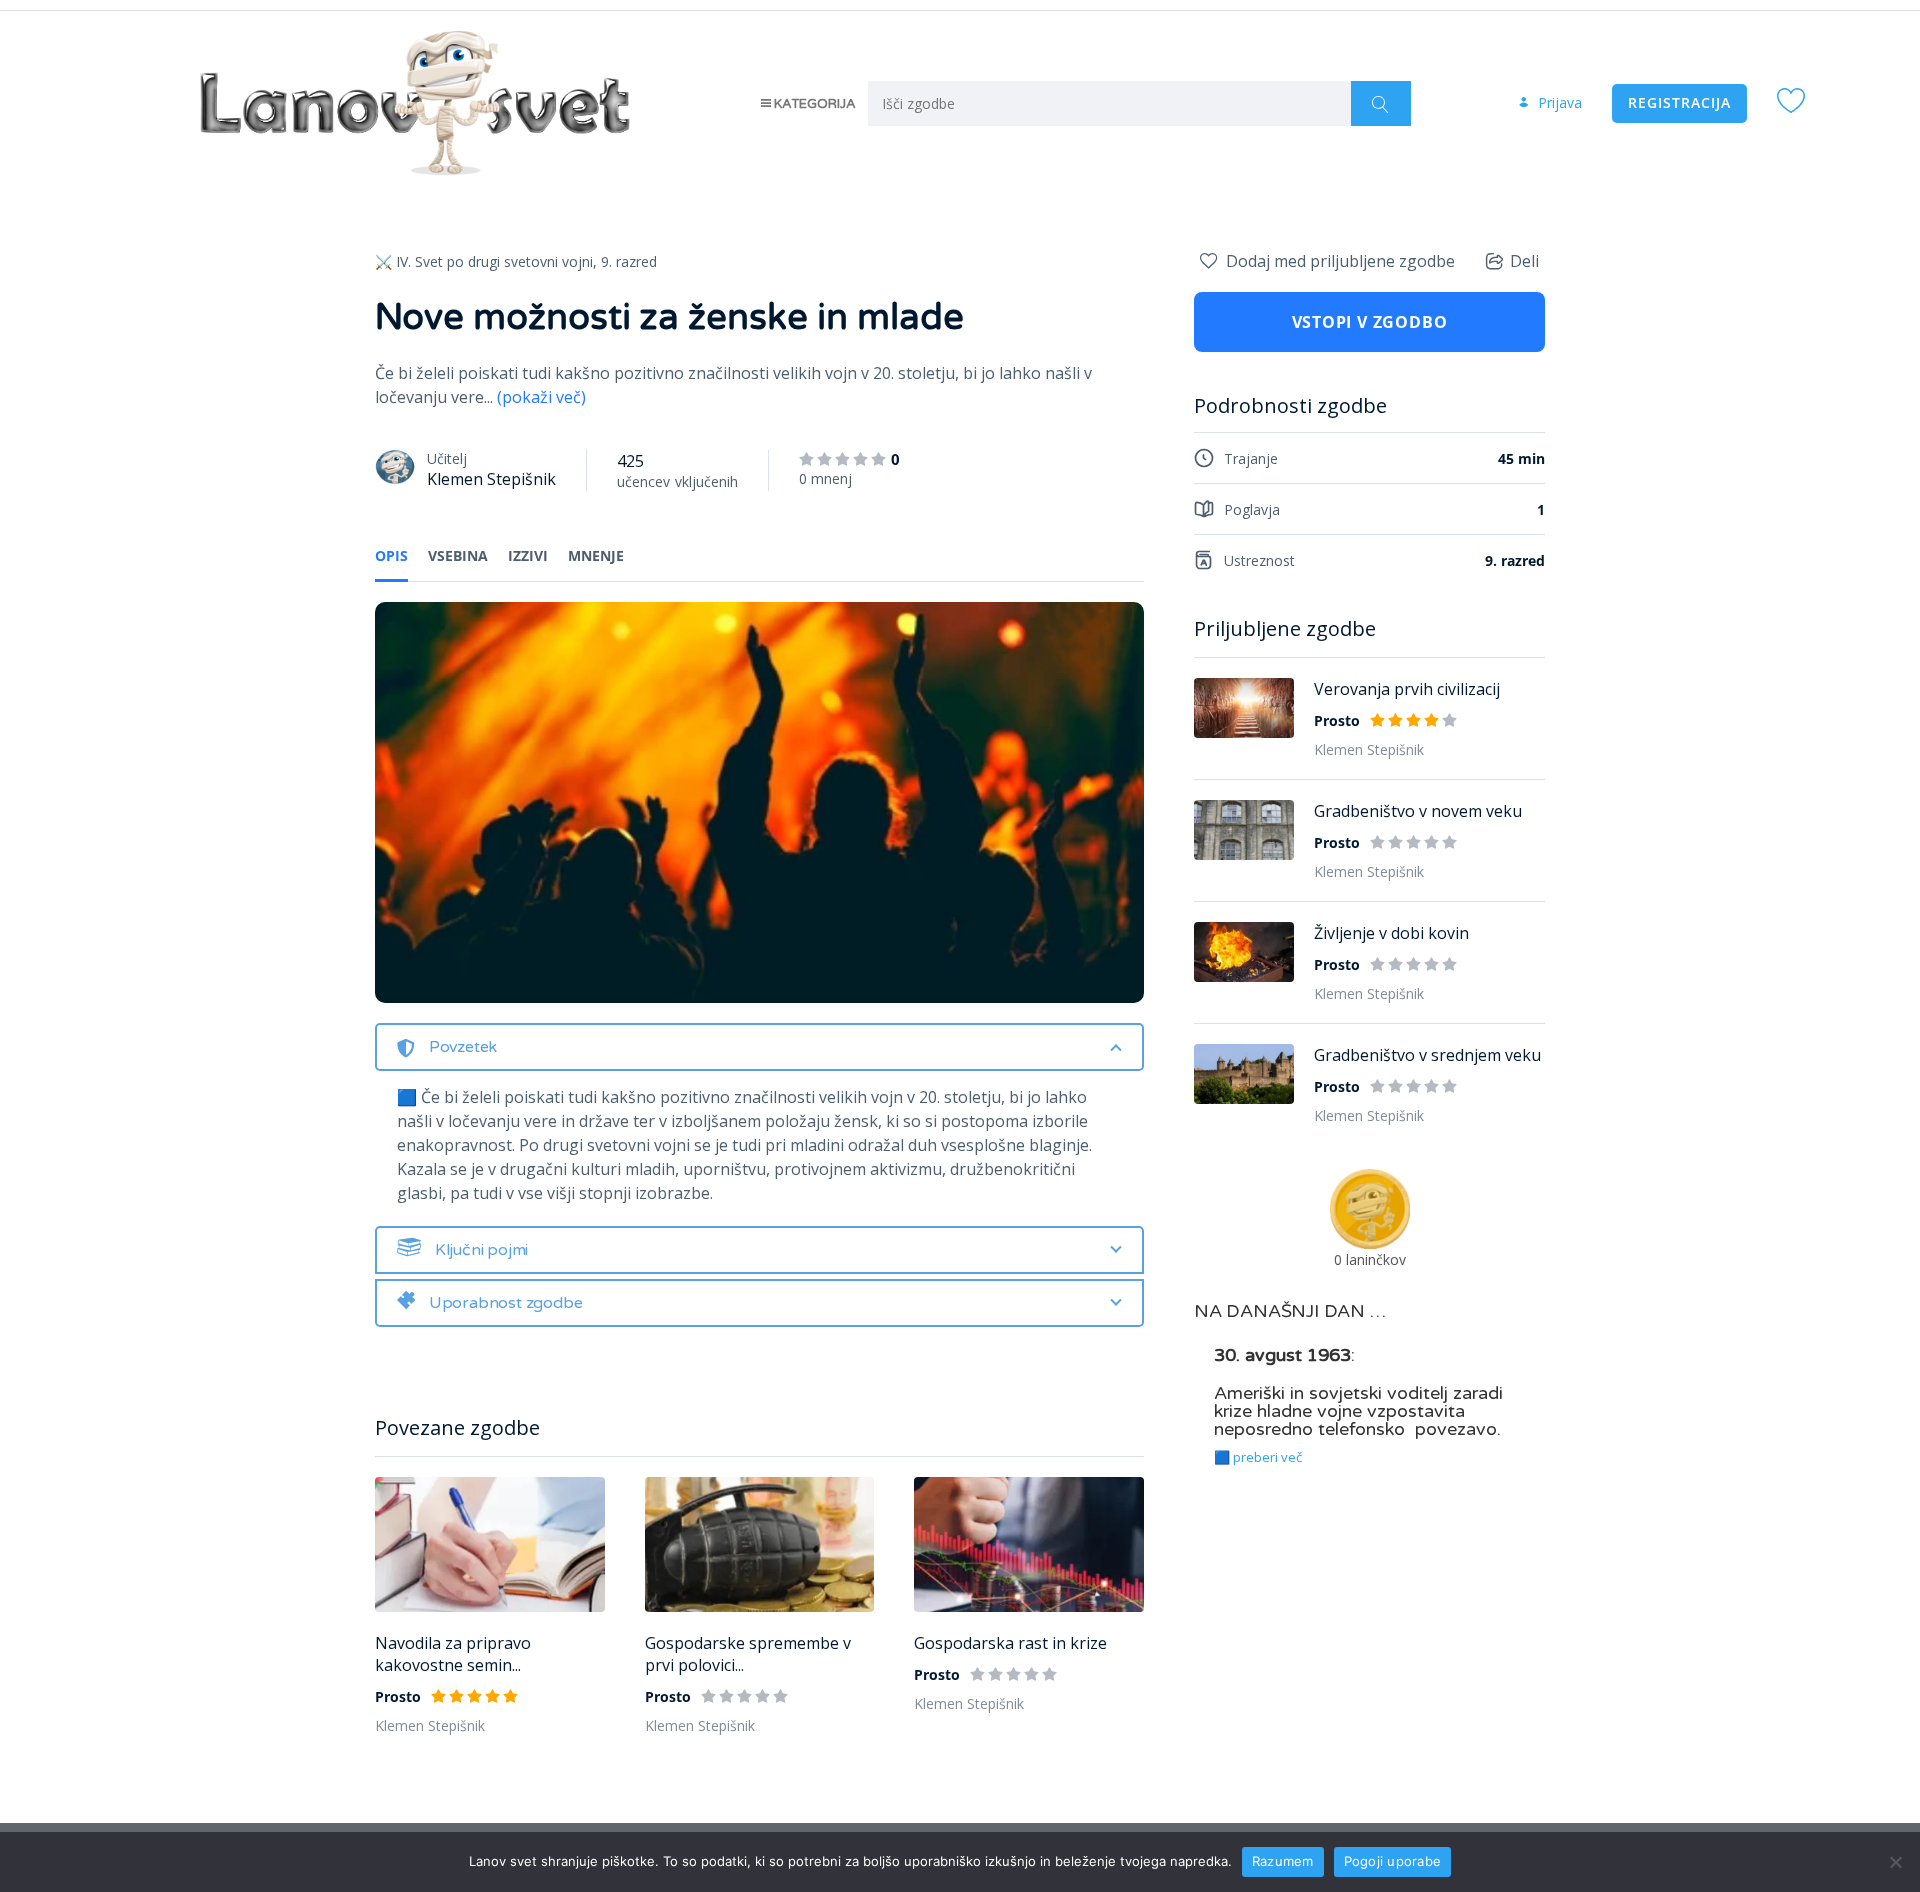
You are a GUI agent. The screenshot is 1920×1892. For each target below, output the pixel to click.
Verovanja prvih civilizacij (1407, 689)
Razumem (1283, 1861)
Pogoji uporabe (1393, 1861)
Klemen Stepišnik (491, 479)
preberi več (1267, 1457)
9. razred (629, 261)
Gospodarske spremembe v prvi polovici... (748, 1654)
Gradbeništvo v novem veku (1418, 811)
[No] (1895, 1862)
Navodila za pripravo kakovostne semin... (453, 1654)
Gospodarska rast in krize (1010, 1643)
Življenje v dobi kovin (1391, 933)
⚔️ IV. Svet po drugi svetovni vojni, (486, 261)
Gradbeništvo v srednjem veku (1427, 1055)
